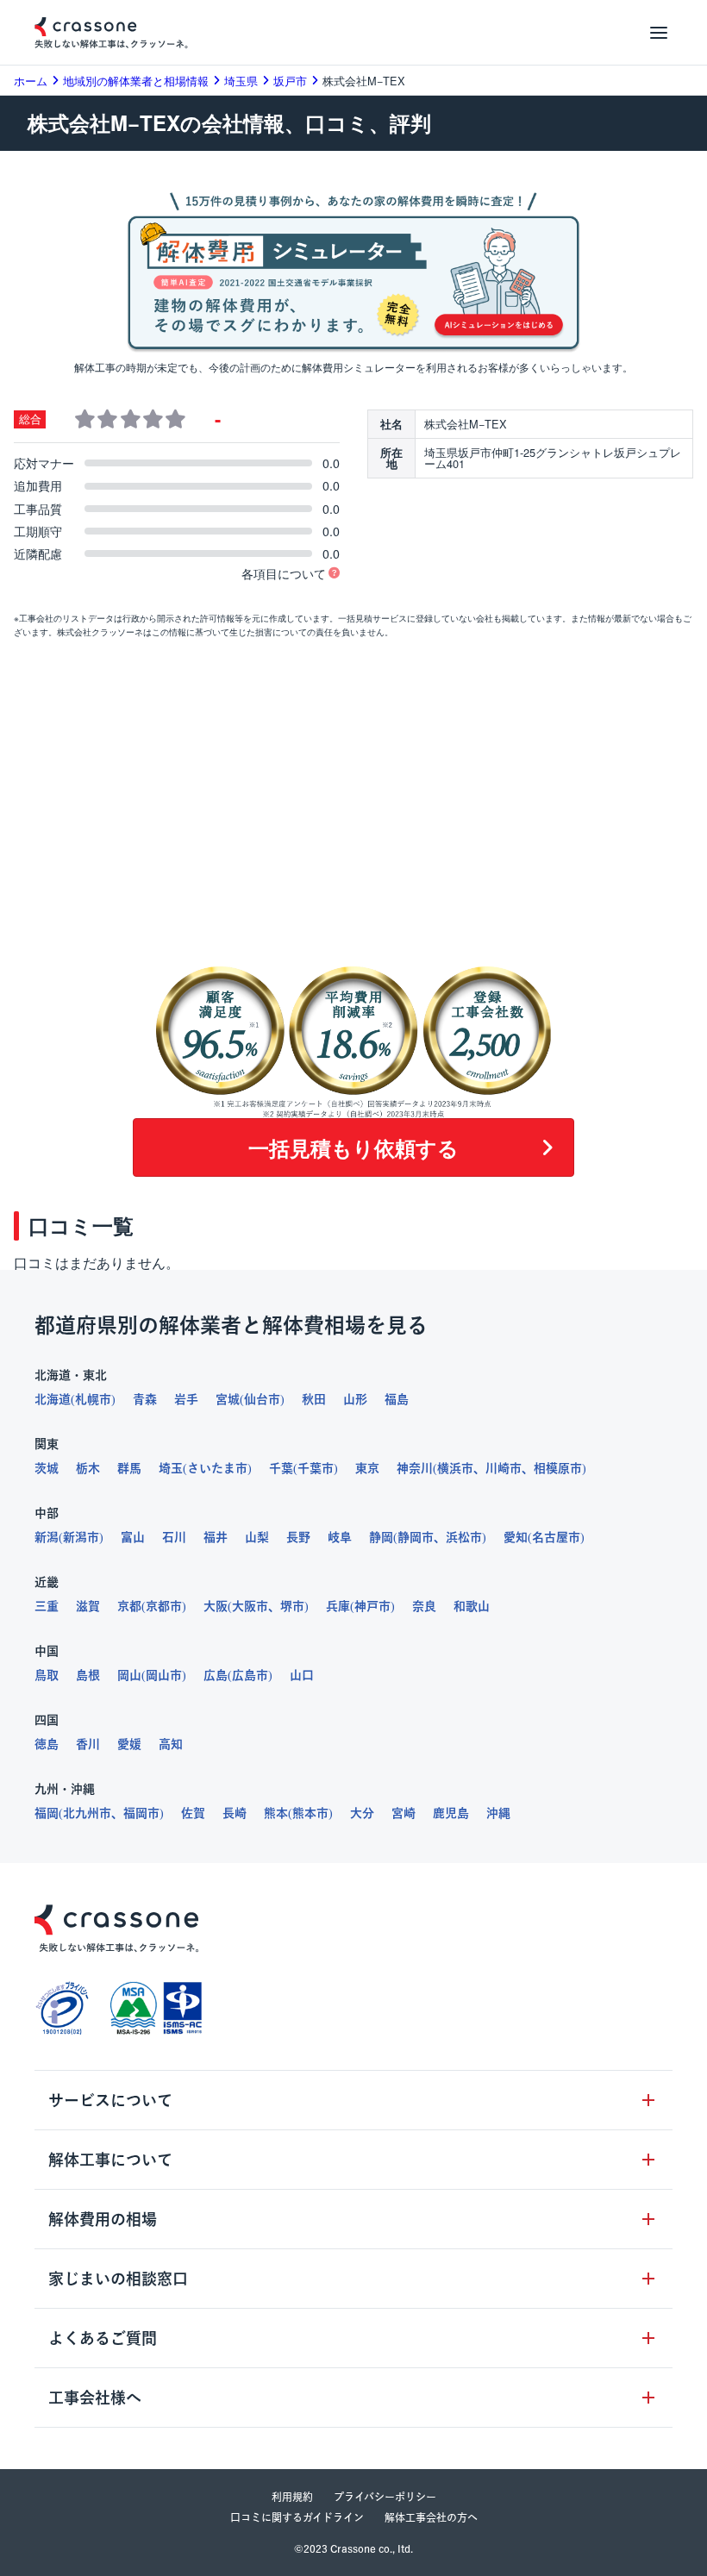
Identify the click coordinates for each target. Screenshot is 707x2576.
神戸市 (372, 1606)
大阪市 (250, 1606)
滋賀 (88, 1606)
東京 (367, 1468)
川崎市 (504, 1468)
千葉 (281, 1468)
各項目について (284, 573)
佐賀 (193, 1813)
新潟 (47, 1537)
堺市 (292, 1606)
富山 (133, 1537)
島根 (88, 1675)
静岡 (381, 1537)
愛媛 (129, 1744)
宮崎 (404, 1813)
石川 (174, 1537)
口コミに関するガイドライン (297, 2517)
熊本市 (310, 1813)
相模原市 (558, 1468)
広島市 (250, 1675)
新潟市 (81, 1537)
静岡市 (416, 1537)
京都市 (164, 1606)
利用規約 (292, 2497)
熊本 (276, 1813)
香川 (88, 1744)
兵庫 (338, 1606)
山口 (302, 1675)
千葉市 (316, 1468)
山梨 (257, 1537)
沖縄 (498, 1813)
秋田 (314, 1399)
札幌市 (93, 1399)
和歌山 (472, 1606)
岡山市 (164, 1675)
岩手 (186, 1399)
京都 (129, 1606)
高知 (171, 1744)
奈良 (424, 1606)
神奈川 (415, 1468)
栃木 (88, 1468)
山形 (355, 1399)
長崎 (235, 1813)
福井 (216, 1537)
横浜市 (455, 1468)
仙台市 (262, 1399)
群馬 (129, 1468)
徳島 (47, 1744)
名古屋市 (556, 1537)
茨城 (47, 1468)
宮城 (228, 1399)
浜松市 (464, 1537)
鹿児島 (451, 1813)
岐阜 (340, 1537)
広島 (216, 1675)
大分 (362, 1813)
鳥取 (47, 1675)
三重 (47, 1606)
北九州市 (87, 1813)
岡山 (129, 1675)
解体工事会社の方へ (431, 2517)
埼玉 (171, 1468)
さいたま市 (217, 1468)
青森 (145, 1399)
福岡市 (141, 1813)
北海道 (53, 1399)
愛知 (516, 1537)
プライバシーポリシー (385, 2497)
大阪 (216, 1606)
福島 (397, 1399)
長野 (298, 1537)
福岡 (47, 1813)
